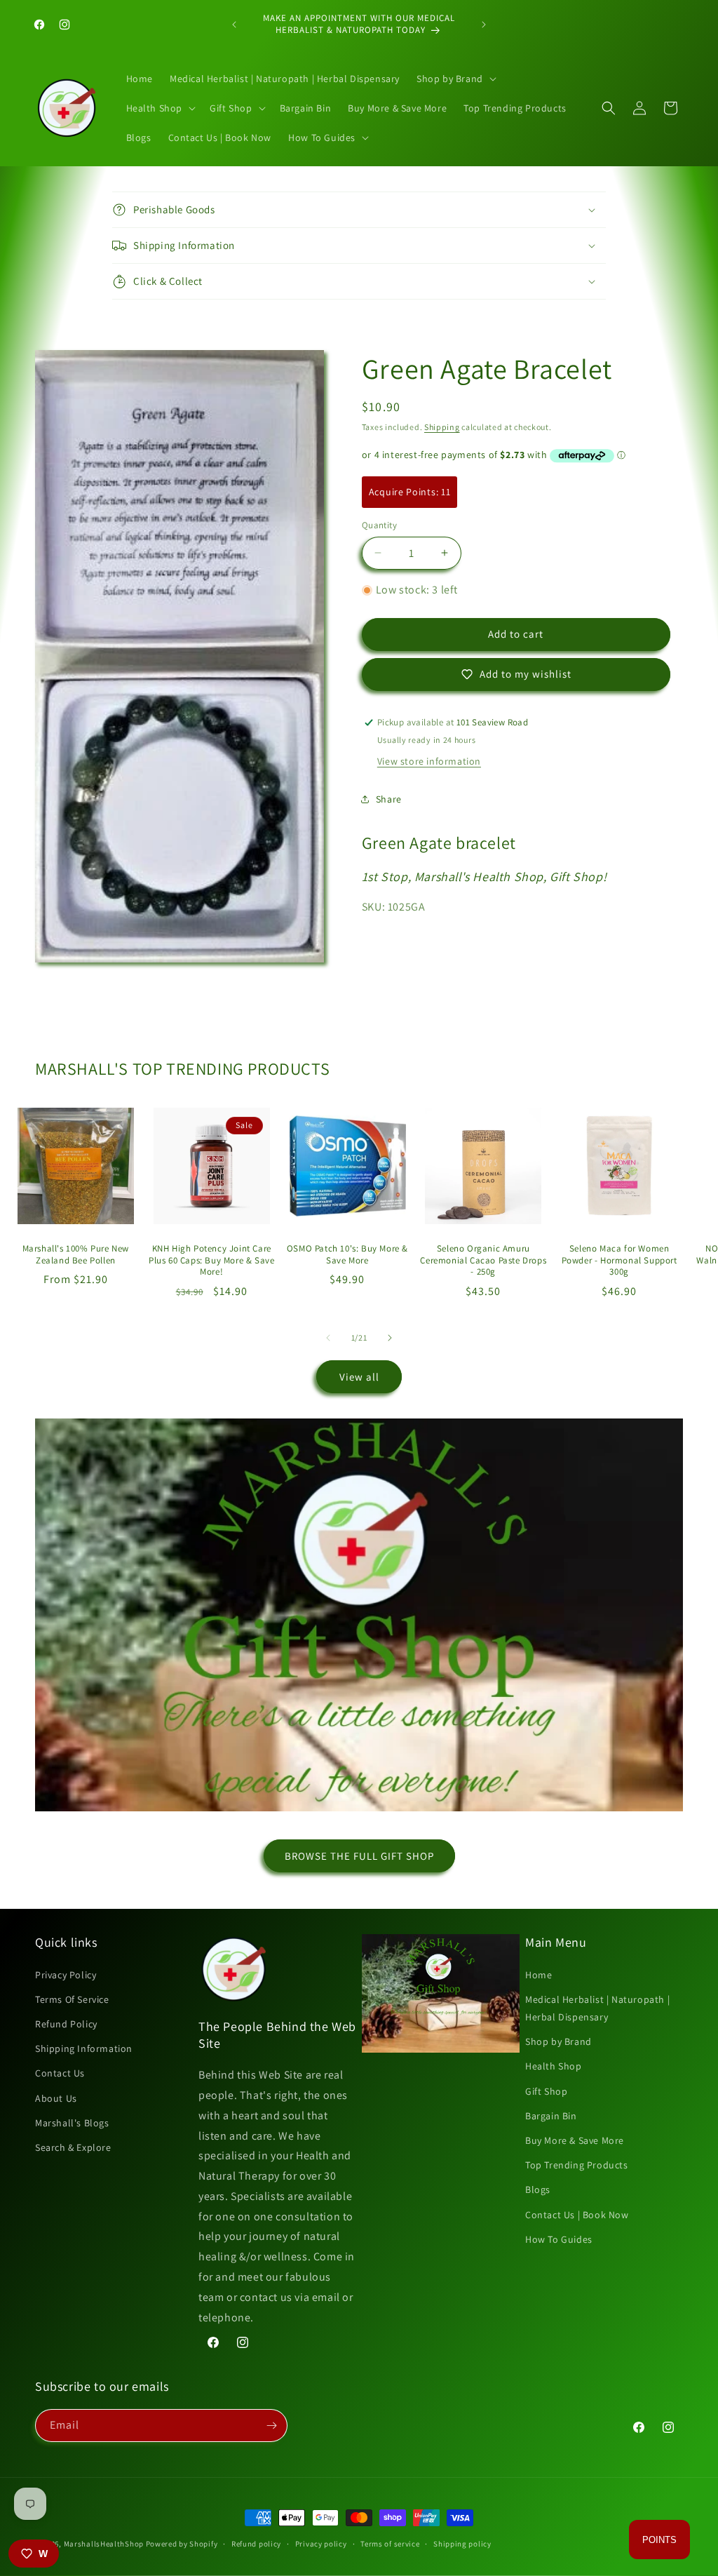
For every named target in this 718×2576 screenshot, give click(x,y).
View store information (429, 761)
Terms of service (390, 2544)
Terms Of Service (72, 1999)
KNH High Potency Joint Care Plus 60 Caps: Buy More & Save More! (211, 1261)
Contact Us (60, 2073)
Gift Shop (546, 2091)
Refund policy (256, 2544)
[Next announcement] (484, 25)
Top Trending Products (577, 2165)
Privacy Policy (66, 1975)
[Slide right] (390, 1338)
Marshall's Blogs (72, 2123)
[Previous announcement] (234, 25)
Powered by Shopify (182, 2544)
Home (538, 1975)
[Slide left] (328, 1338)
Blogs (538, 2189)
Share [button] (389, 799)
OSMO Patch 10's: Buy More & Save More (347, 1255)
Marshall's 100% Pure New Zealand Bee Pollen (76, 1255)
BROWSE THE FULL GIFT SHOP (359, 1856)
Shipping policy (462, 2544)
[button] (455, 79)
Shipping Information (84, 2048)
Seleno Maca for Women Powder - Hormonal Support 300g (619, 1261)
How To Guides (559, 2239)
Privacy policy (321, 2544)
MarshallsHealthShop (104, 2544)
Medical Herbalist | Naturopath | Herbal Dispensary (597, 2008)
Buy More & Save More (575, 2140)
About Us (56, 2098)
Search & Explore (73, 2147)
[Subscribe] (271, 2426)
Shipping (442, 427)
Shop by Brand (558, 2041)
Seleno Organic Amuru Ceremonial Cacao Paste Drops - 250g (483, 1261)
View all (359, 1377)
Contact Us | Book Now (577, 2215)
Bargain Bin (551, 2116)
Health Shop (554, 2066)
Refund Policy (66, 2024)
